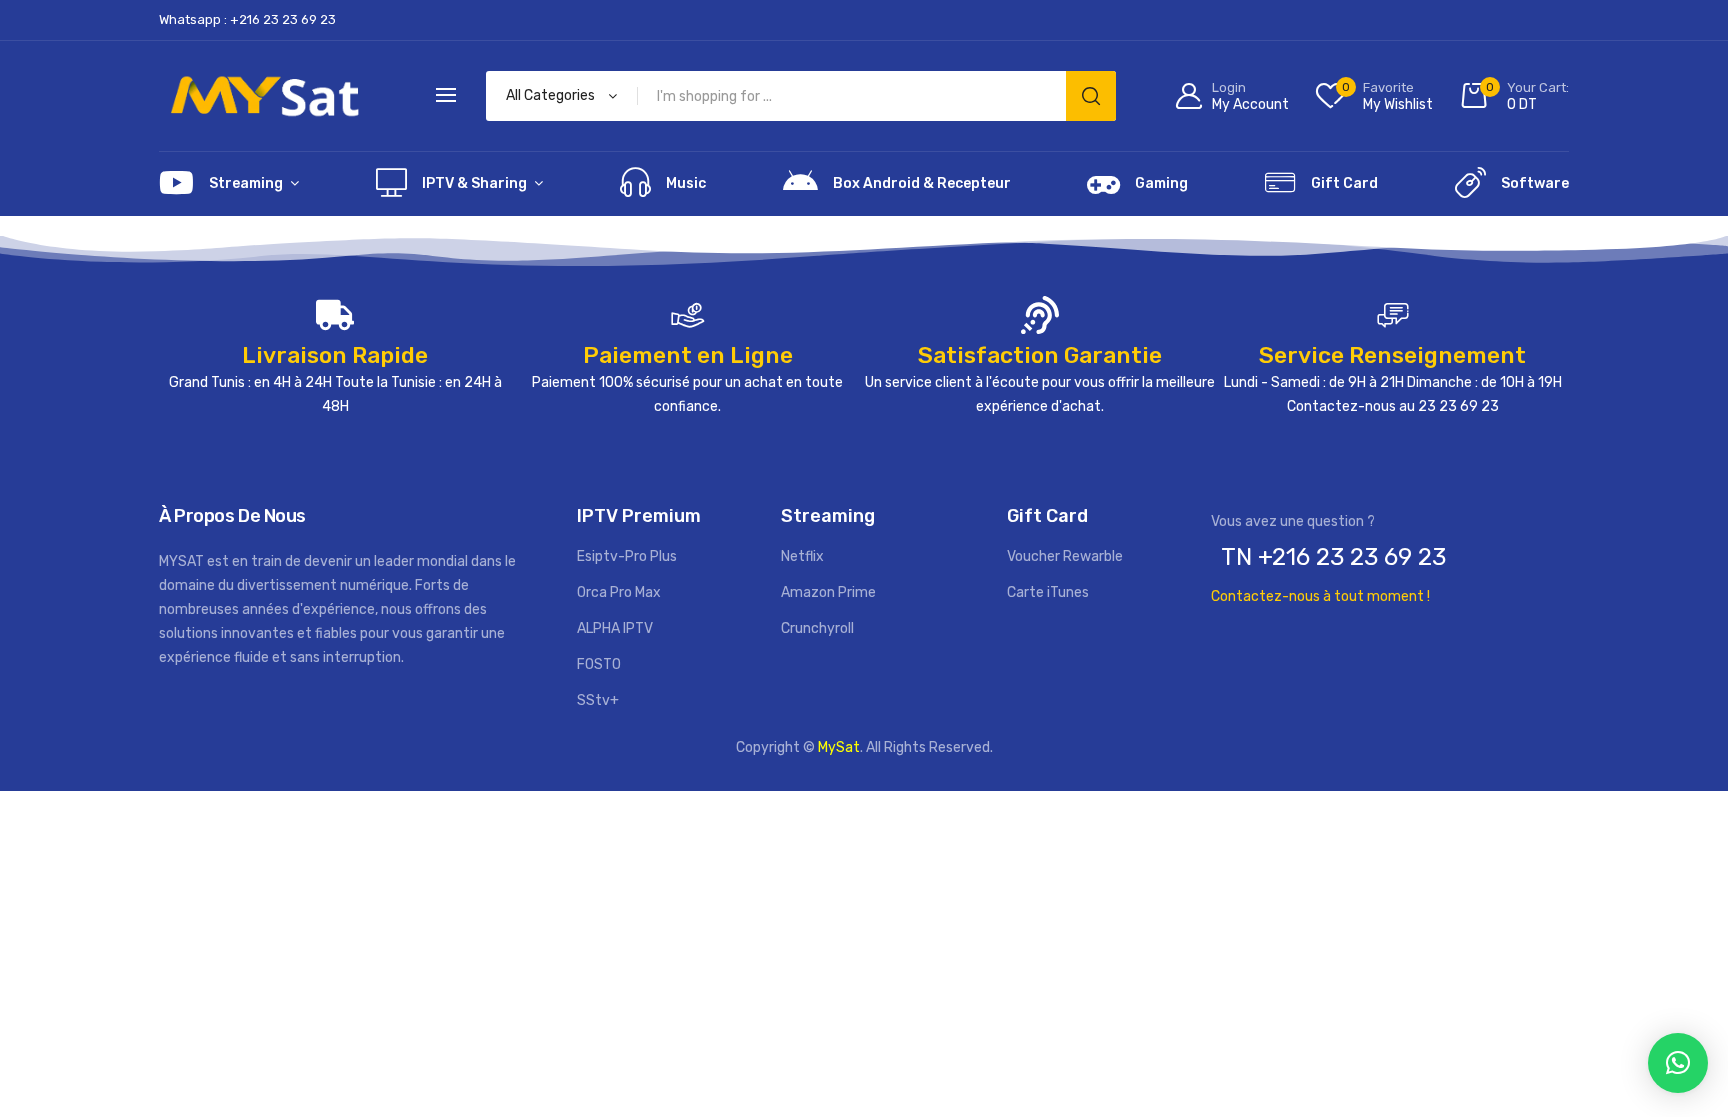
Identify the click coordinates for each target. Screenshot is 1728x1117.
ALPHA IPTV (615, 628)
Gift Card (1344, 183)
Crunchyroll (817, 628)
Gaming (1161, 183)
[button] (1678, 1063)
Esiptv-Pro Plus (627, 556)
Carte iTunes (1048, 592)
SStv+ (598, 700)
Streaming (246, 183)
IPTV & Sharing (474, 183)
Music (686, 183)
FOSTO (599, 664)
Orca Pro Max (619, 592)
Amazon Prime (828, 592)
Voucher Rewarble (1065, 556)
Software (1535, 183)
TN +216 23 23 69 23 (1333, 557)
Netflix (802, 556)
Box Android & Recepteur (922, 183)
